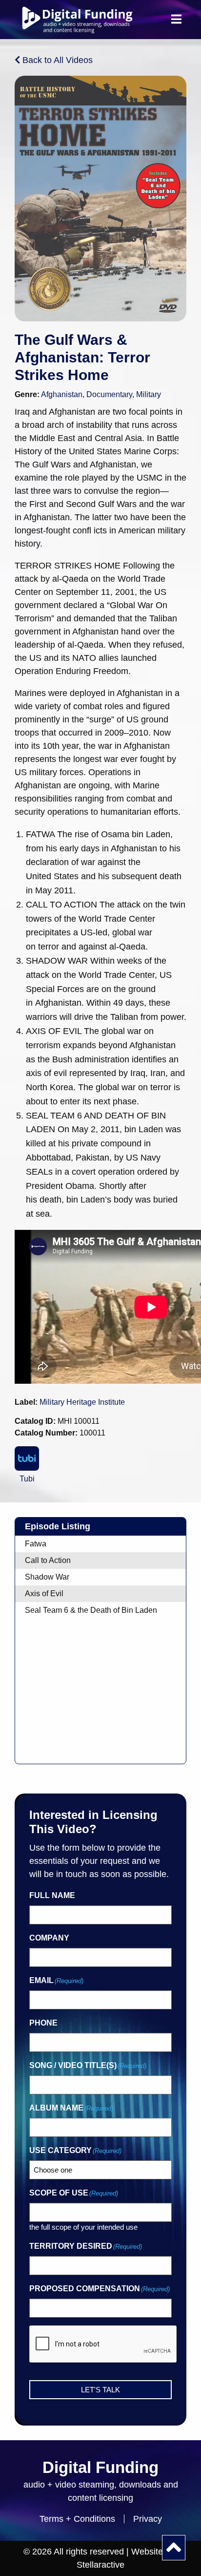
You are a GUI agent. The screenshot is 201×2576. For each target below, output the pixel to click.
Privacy (148, 2519)
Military (149, 394)
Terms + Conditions (77, 2519)
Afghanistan (62, 394)
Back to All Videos (56, 60)
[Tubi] (27, 1458)
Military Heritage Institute (82, 1402)
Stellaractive (100, 2565)
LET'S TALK (100, 2390)
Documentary (109, 394)
